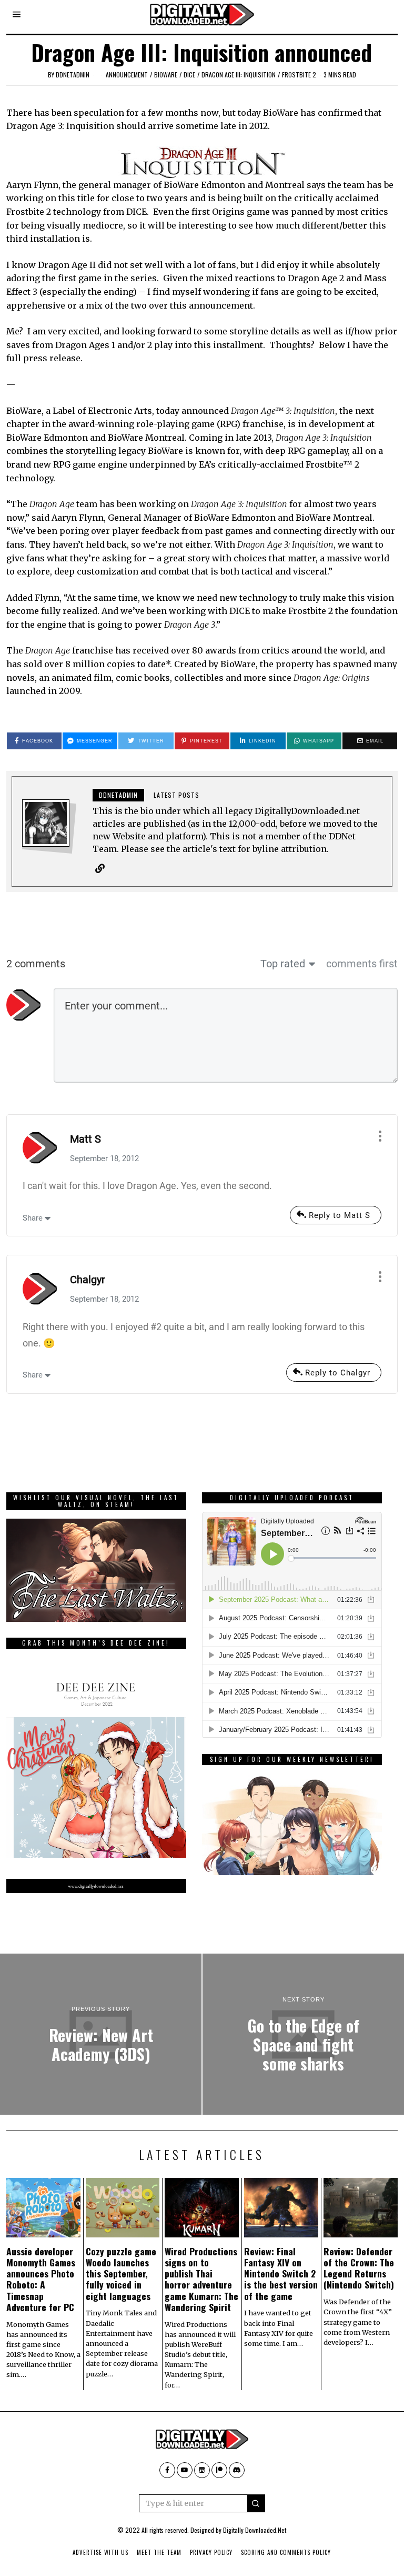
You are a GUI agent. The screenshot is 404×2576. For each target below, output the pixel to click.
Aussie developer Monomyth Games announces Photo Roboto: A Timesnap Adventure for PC (41, 2279)
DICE (189, 75)
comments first (362, 964)
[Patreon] (219, 2470)
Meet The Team (159, 2552)
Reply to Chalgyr (338, 1373)
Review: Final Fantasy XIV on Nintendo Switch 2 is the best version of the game (281, 2273)
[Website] (100, 868)
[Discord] (237, 2470)
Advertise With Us (100, 2552)
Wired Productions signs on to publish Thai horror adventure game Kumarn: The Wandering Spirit (201, 2279)
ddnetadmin (73, 75)
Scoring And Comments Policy (286, 2552)
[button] (256, 2503)
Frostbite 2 (299, 75)
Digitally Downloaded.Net (255, 2530)
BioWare (166, 75)
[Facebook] (167, 2470)
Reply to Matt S (340, 1215)
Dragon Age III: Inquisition (239, 75)
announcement (127, 75)
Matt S (85, 1139)
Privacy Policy (211, 2552)
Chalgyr (88, 1280)
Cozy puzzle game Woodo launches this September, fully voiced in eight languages (121, 2273)
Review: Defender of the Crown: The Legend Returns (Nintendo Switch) (359, 2268)
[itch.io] (202, 2470)
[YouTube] (185, 2470)
